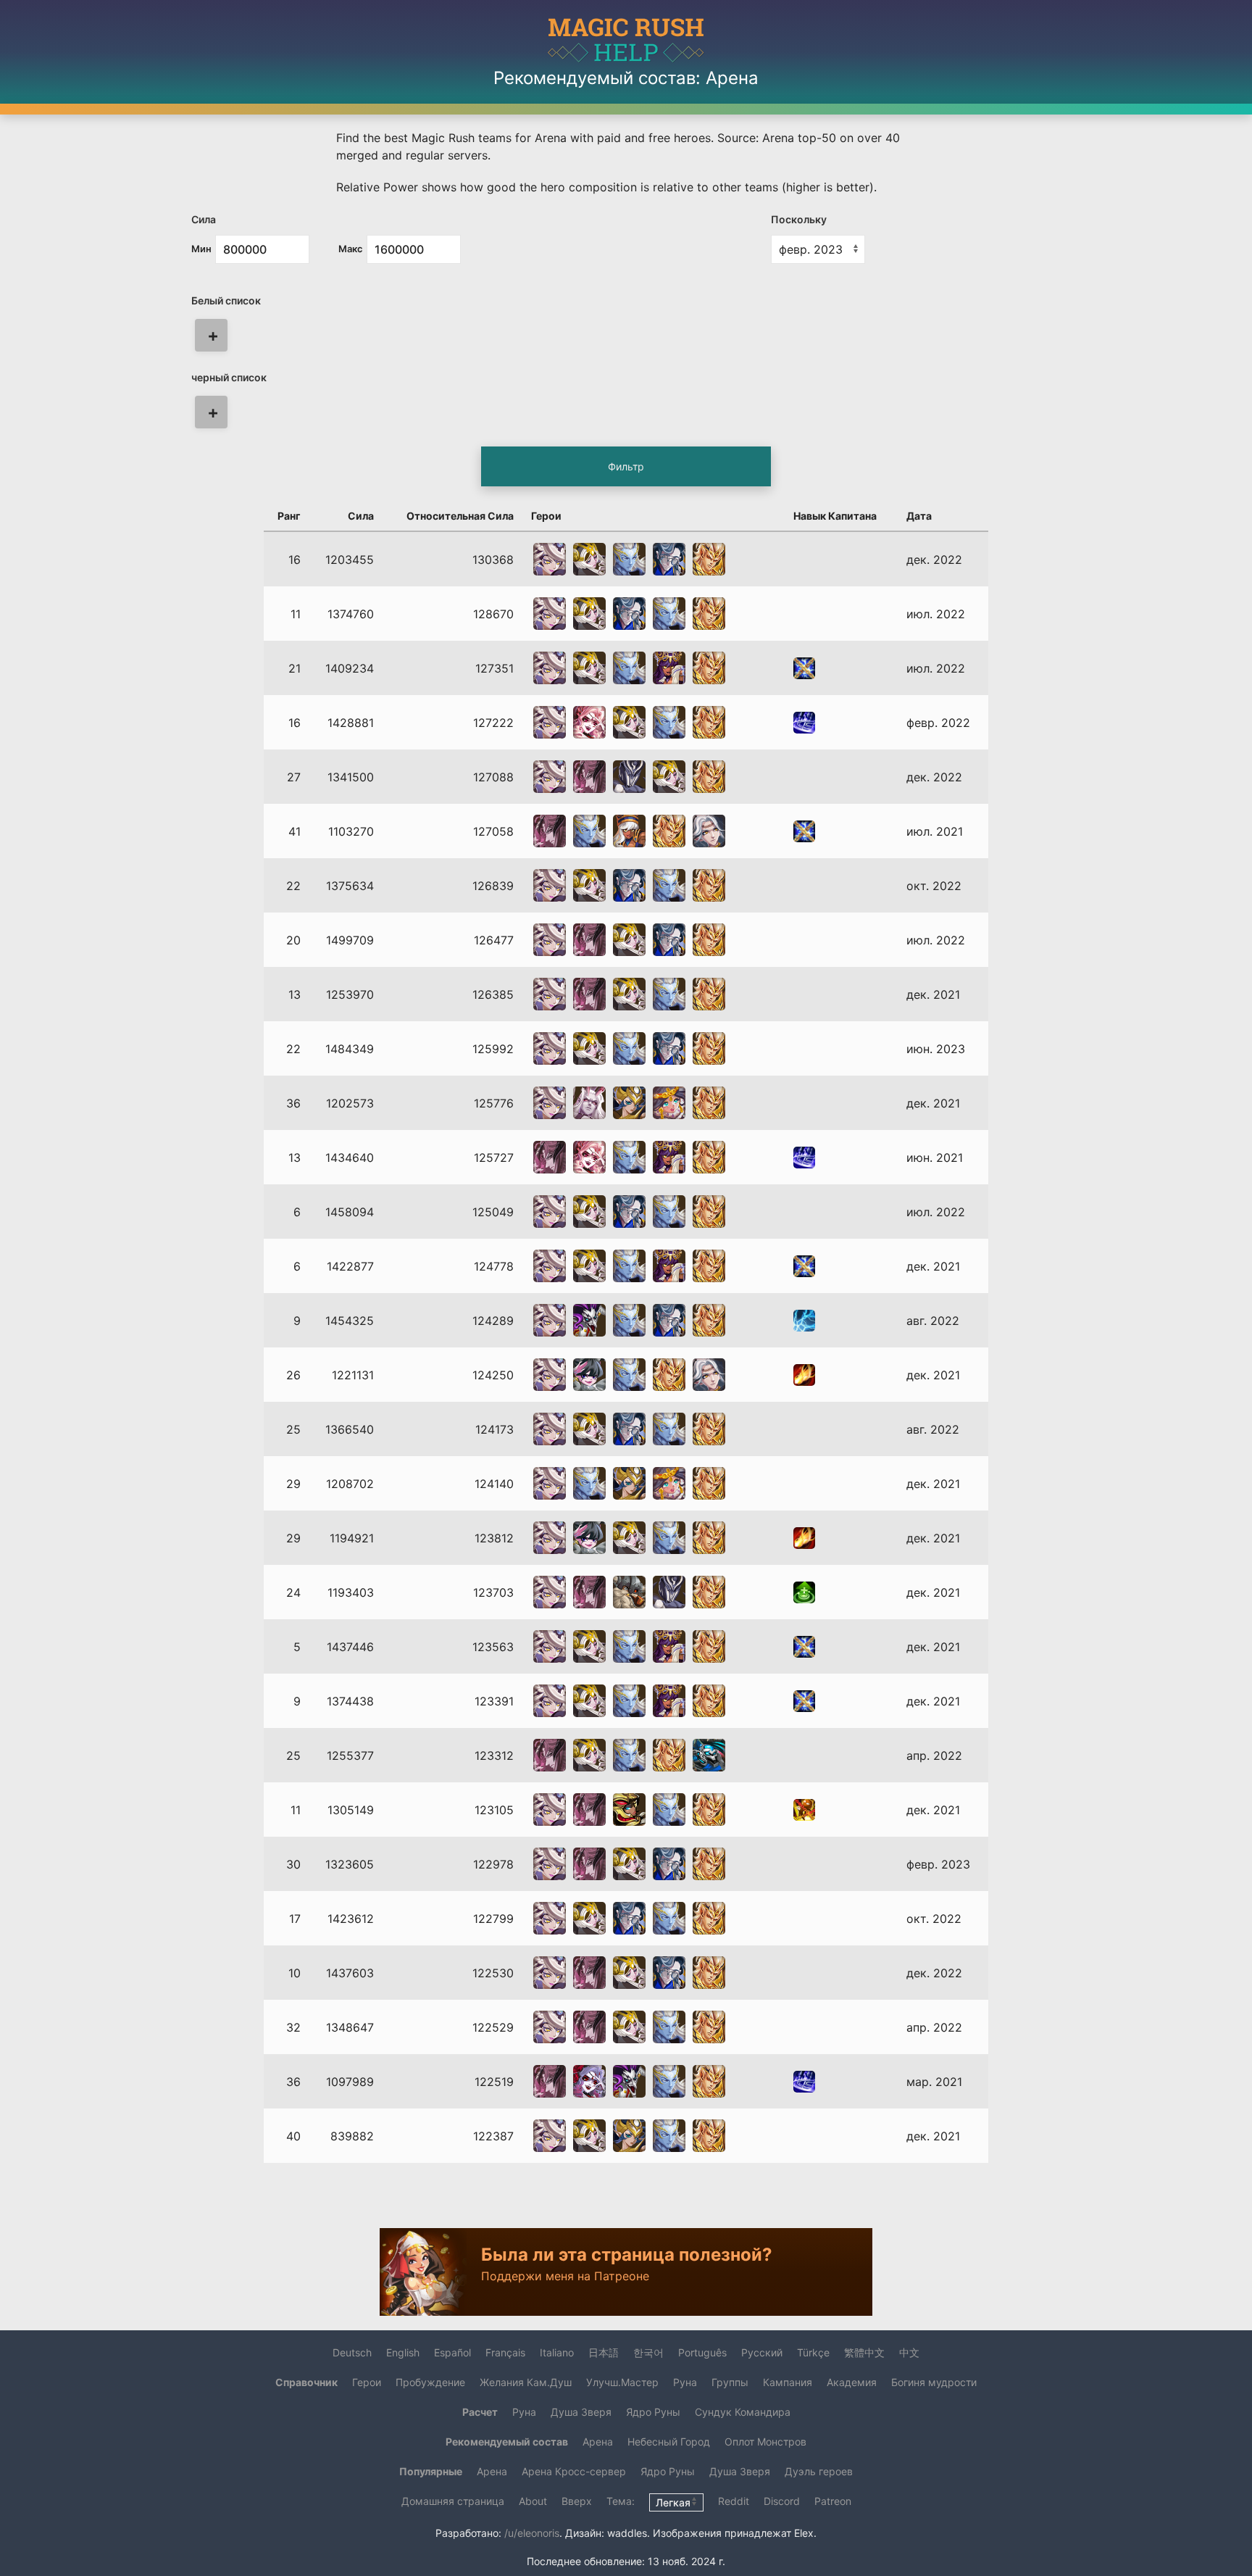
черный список (229, 377)
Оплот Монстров (765, 2442)
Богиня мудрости (934, 2382)
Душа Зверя (581, 2412)
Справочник (306, 2382)
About (533, 2501)
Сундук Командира (743, 2412)
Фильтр (626, 466)
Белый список (226, 300)
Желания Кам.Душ (526, 2382)
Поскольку (799, 219)
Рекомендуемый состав (507, 2442)
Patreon (833, 2501)
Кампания (788, 2382)
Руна (685, 2382)
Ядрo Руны (653, 2412)
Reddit (734, 2501)
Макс (351, 249)
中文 (909, 2352)
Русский (762, 2352)
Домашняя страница (453, 2501)
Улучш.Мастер (622, 2382)
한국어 (648, 2352)
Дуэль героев (819, 2471)
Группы (730, 2382)
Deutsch (352, 2352)
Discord (782, 2501)
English (403, 2352)
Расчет (480, 2412)
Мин (201, 249)
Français (505, 2352)
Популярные (431, 2471)
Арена (598, 2442)
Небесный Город (669, 2442)
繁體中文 (864, 2352)
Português (702, 2352)
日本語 (604, 2352)
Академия (852, 2382)
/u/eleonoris (532, 2533)
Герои (367, 2382)
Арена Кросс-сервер (574, 2471)
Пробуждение (430, 2382)
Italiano (557, 2352)
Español (452, 2352)
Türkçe (813, 2352)
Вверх (577, 2501)
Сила (204, 219)
